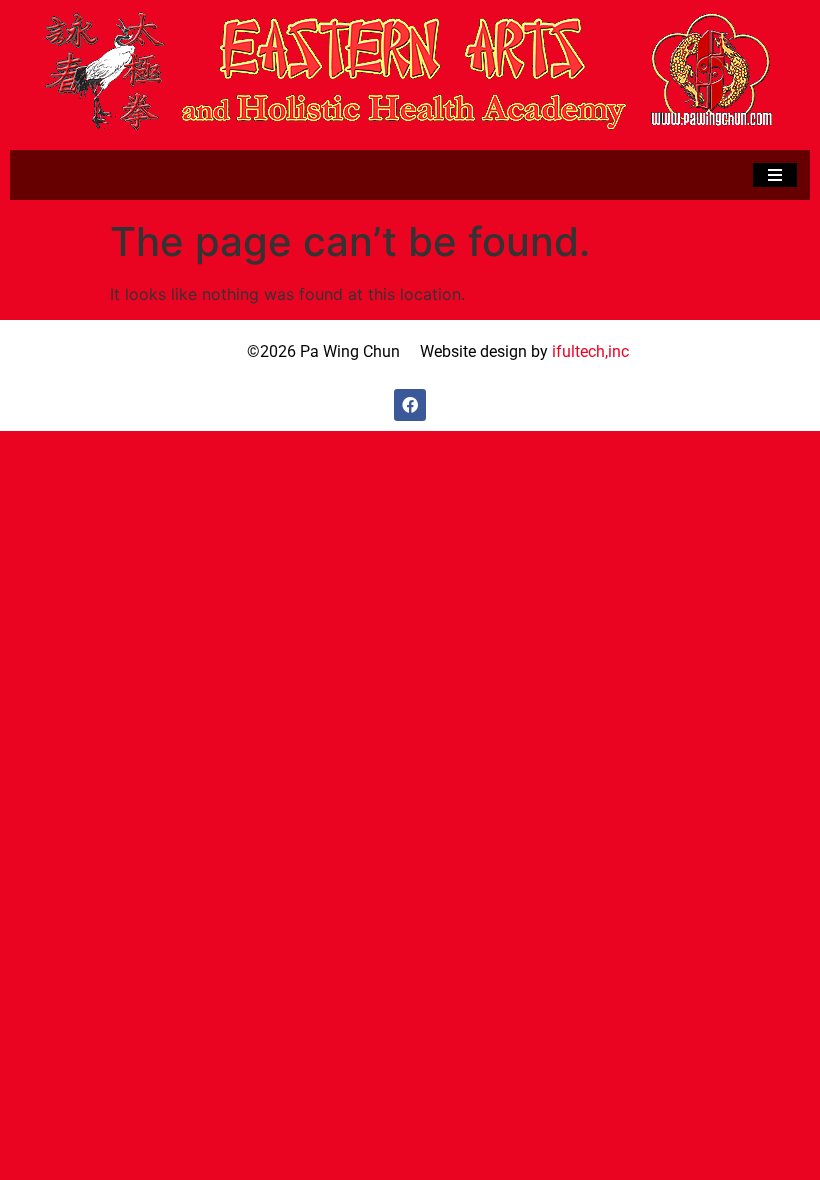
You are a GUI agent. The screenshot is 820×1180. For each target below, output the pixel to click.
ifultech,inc (590, 351)
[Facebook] (410, 405)
